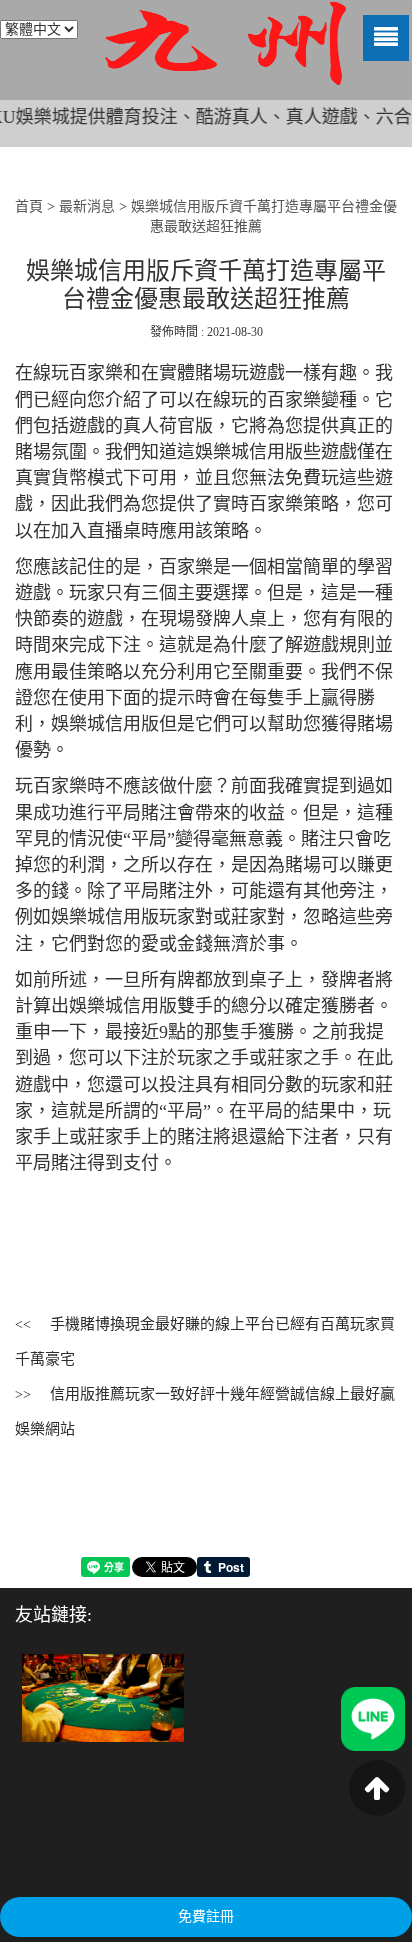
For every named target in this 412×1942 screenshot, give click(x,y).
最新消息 (87, 206)
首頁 (29, 206)
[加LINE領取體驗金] (373, 1717)
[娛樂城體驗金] (103, 1696)
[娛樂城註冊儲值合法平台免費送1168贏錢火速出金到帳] (225, 43)
